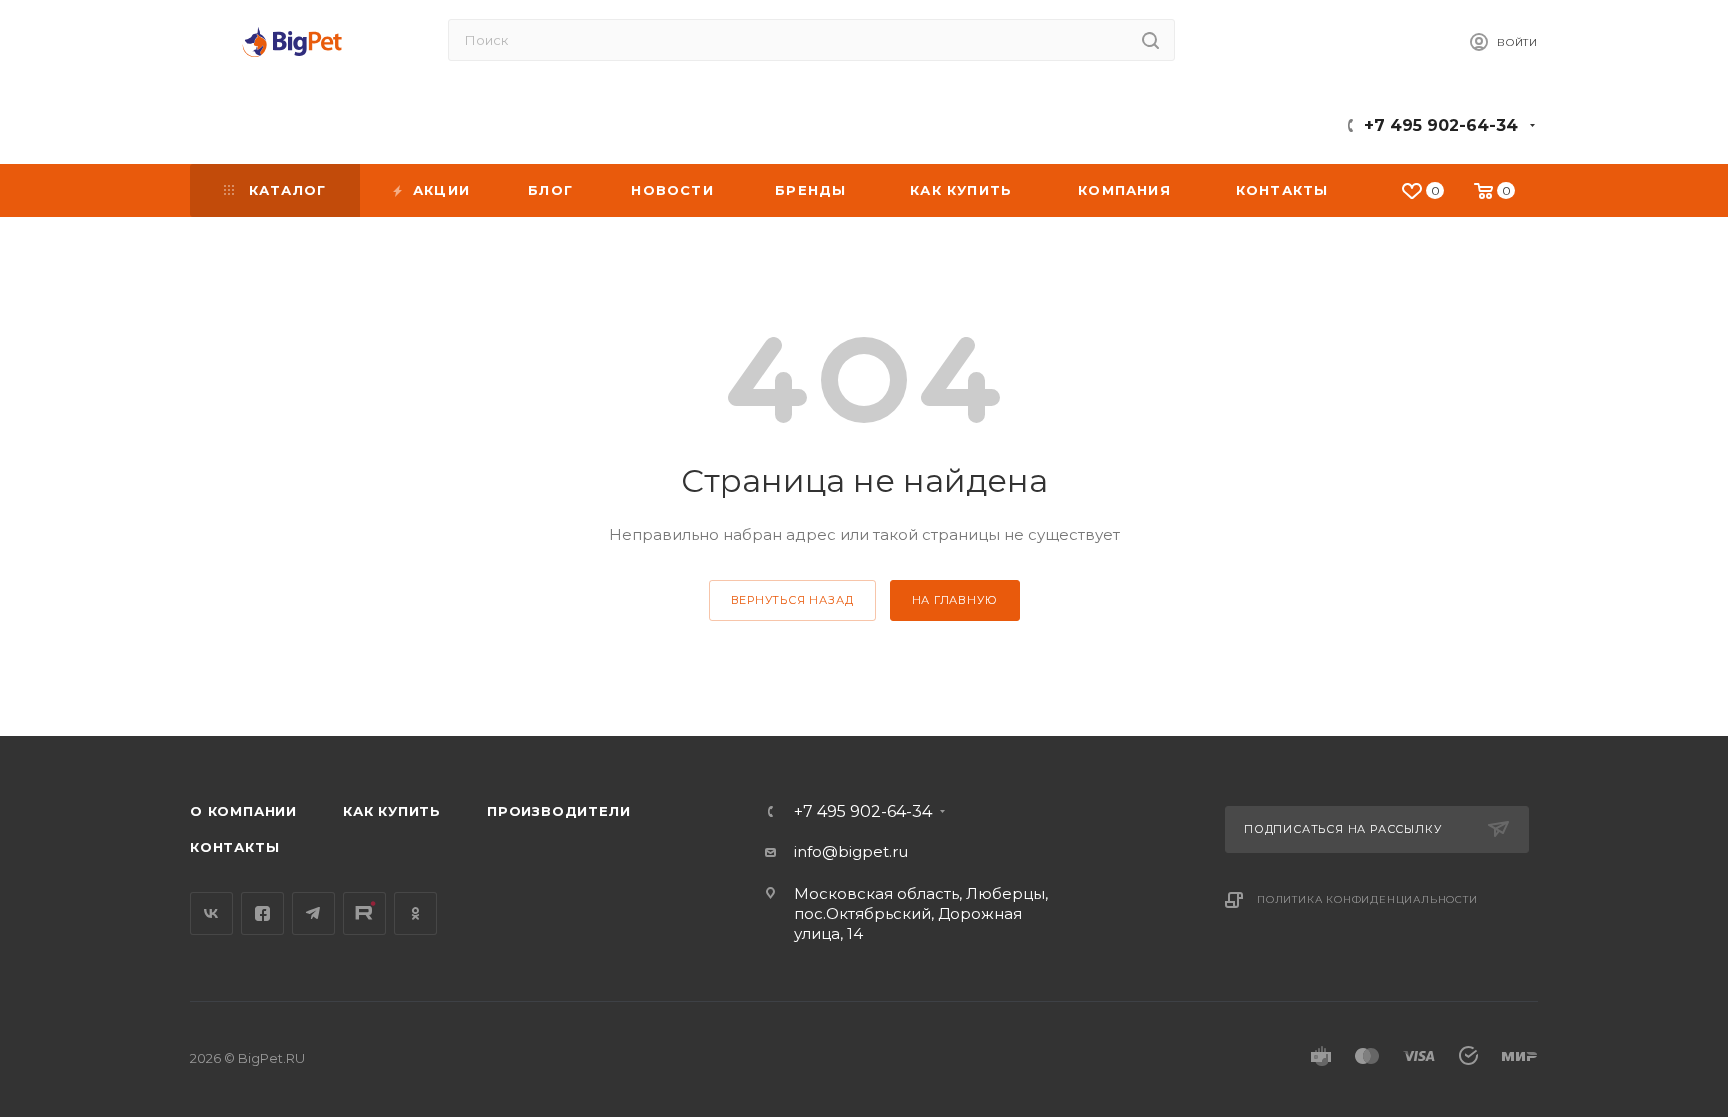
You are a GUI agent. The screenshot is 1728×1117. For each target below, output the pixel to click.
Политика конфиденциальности (1367, 899)
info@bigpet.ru (851, 851)
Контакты (234, 847)
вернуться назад (792, 600)
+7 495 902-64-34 (1441, 125)
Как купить (392, 811)
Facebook (262, 913)
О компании (243, 811)
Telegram (313, 913)
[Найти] (1150, 40)
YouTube (364, 913)
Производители (558, 811)
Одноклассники (415, 913)
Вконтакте (211, 913)
